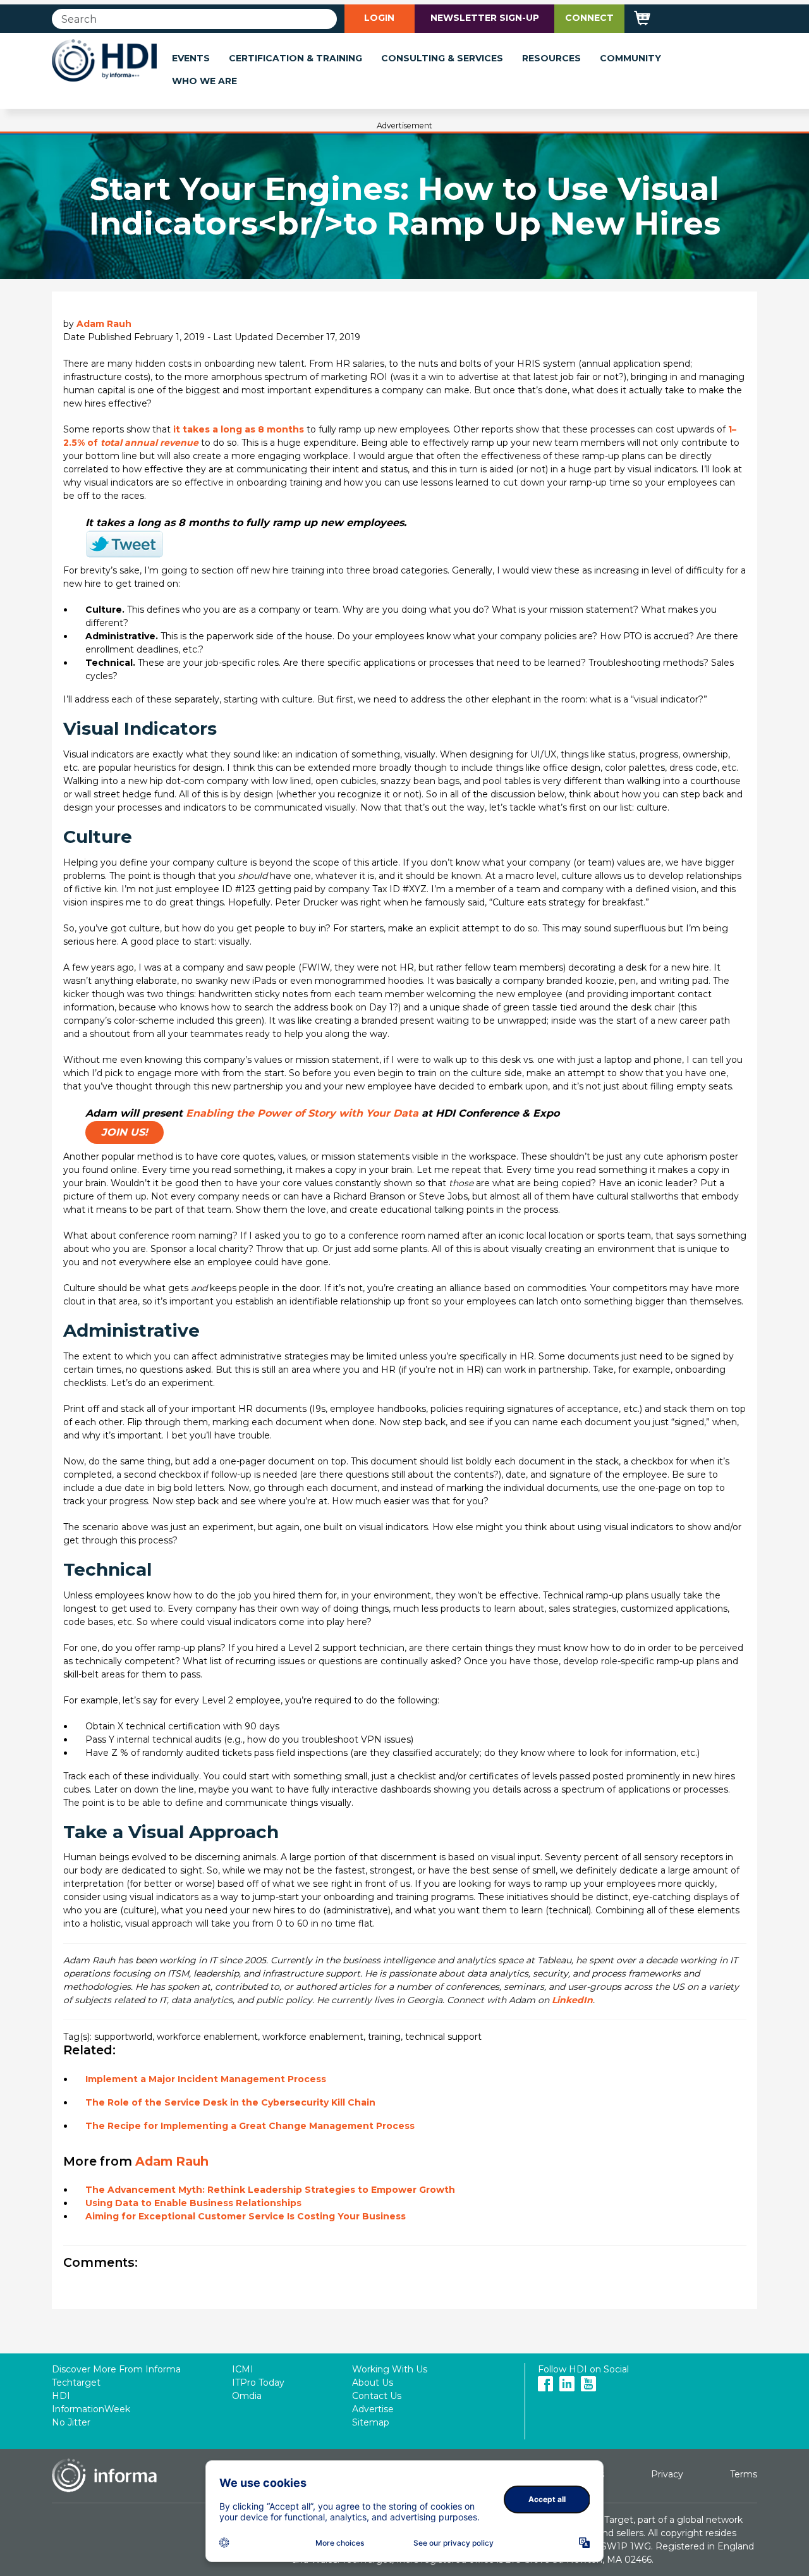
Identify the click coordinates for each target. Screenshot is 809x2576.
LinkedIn (572, 2000)
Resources (551, 58)
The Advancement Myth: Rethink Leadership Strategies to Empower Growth (270, 2190)
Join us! (125, 1132)
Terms (744, 2474)
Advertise (373, 2409)
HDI (61, 2396)
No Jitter (71, 2422)
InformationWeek (91, 2409)
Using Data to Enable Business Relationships (193, 2203)
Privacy (667, 2474)
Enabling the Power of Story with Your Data (302, 1113)
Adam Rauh (104, 324)
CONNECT (589, 18)
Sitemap (371, 2422)
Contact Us (377, 2396)
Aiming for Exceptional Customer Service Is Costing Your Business (246, 2216)
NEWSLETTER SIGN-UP (485, 18)
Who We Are (204, 81)
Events (191, 58)
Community (630, 58)
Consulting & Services (442, 58)
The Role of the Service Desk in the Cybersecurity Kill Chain (230, 2102)
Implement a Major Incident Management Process (206, 2079)
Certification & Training (295, 58)
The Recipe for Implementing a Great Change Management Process (250, 2126)
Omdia (247, 2396)
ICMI (243, 2369)
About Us (373, 2383)
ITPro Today (258, 2383)
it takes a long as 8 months (239, 429)
